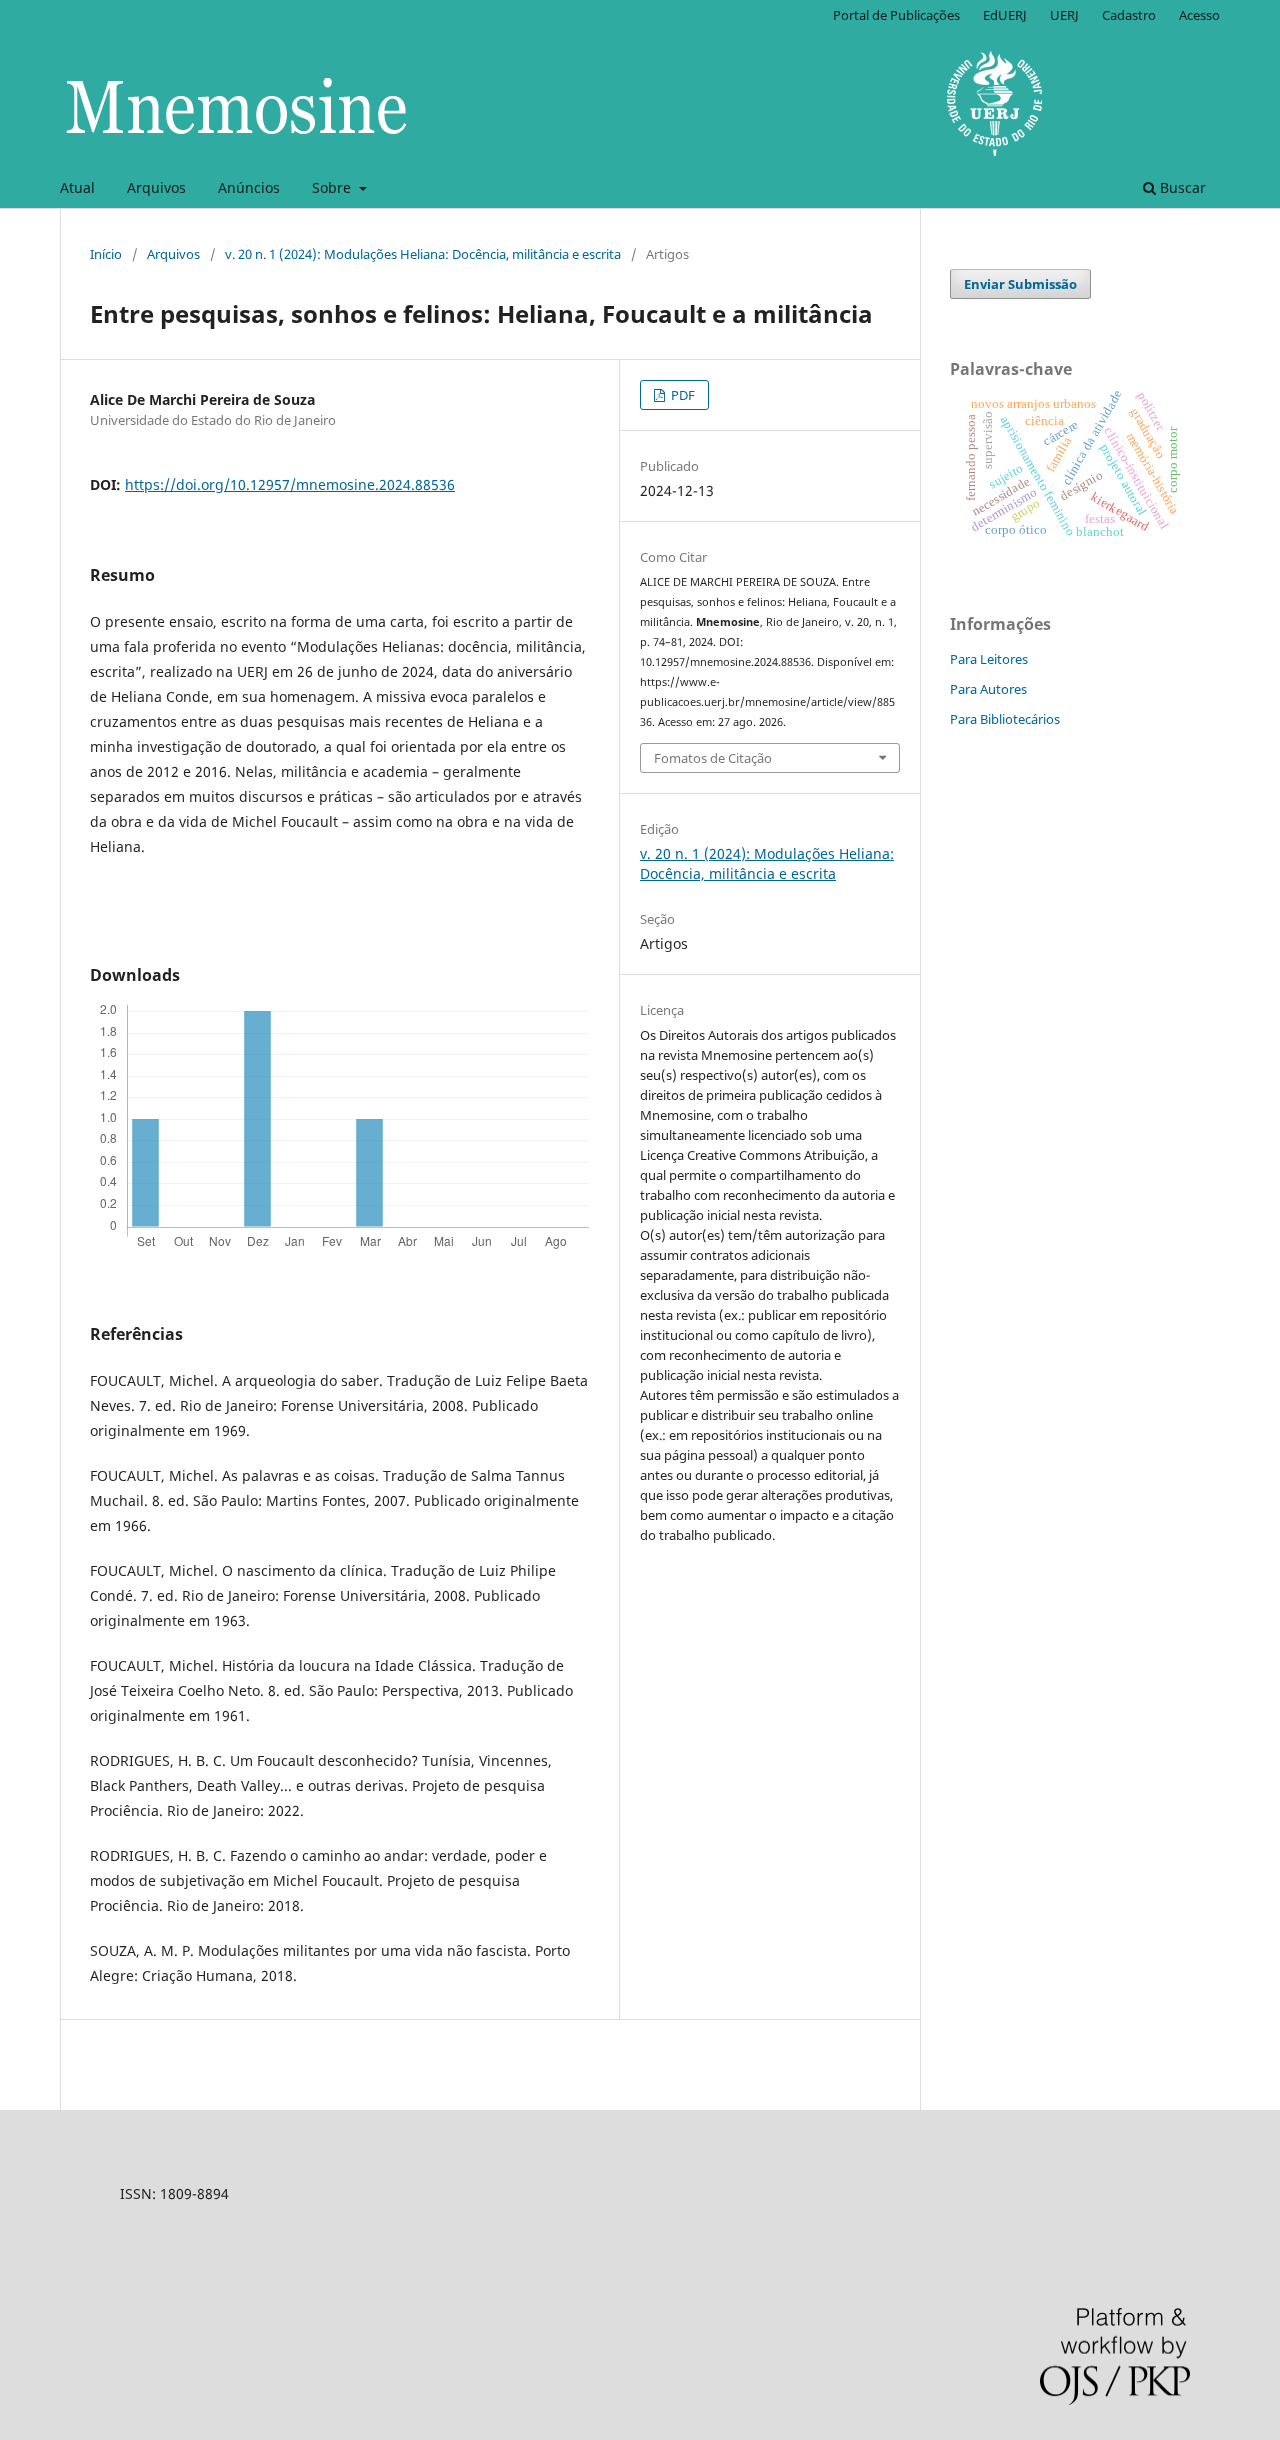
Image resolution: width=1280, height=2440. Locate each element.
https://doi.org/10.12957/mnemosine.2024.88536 (290, 484)
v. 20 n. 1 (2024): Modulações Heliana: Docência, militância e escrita (423, 254)
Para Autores (988, 689)
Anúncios (249, 187)
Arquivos (156, 187)
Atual (77, 187)
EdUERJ (1005, 15)
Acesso (1199, 15)
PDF (681, 395)
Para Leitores (989, 659)
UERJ (1064, 15)
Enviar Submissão (1020, 284)
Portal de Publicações (896, 15)
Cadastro (1129, 15)
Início (106, 254)
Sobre (333, 187)
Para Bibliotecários (1005, 719)
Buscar (1181, 187)
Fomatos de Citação (713, 758)
